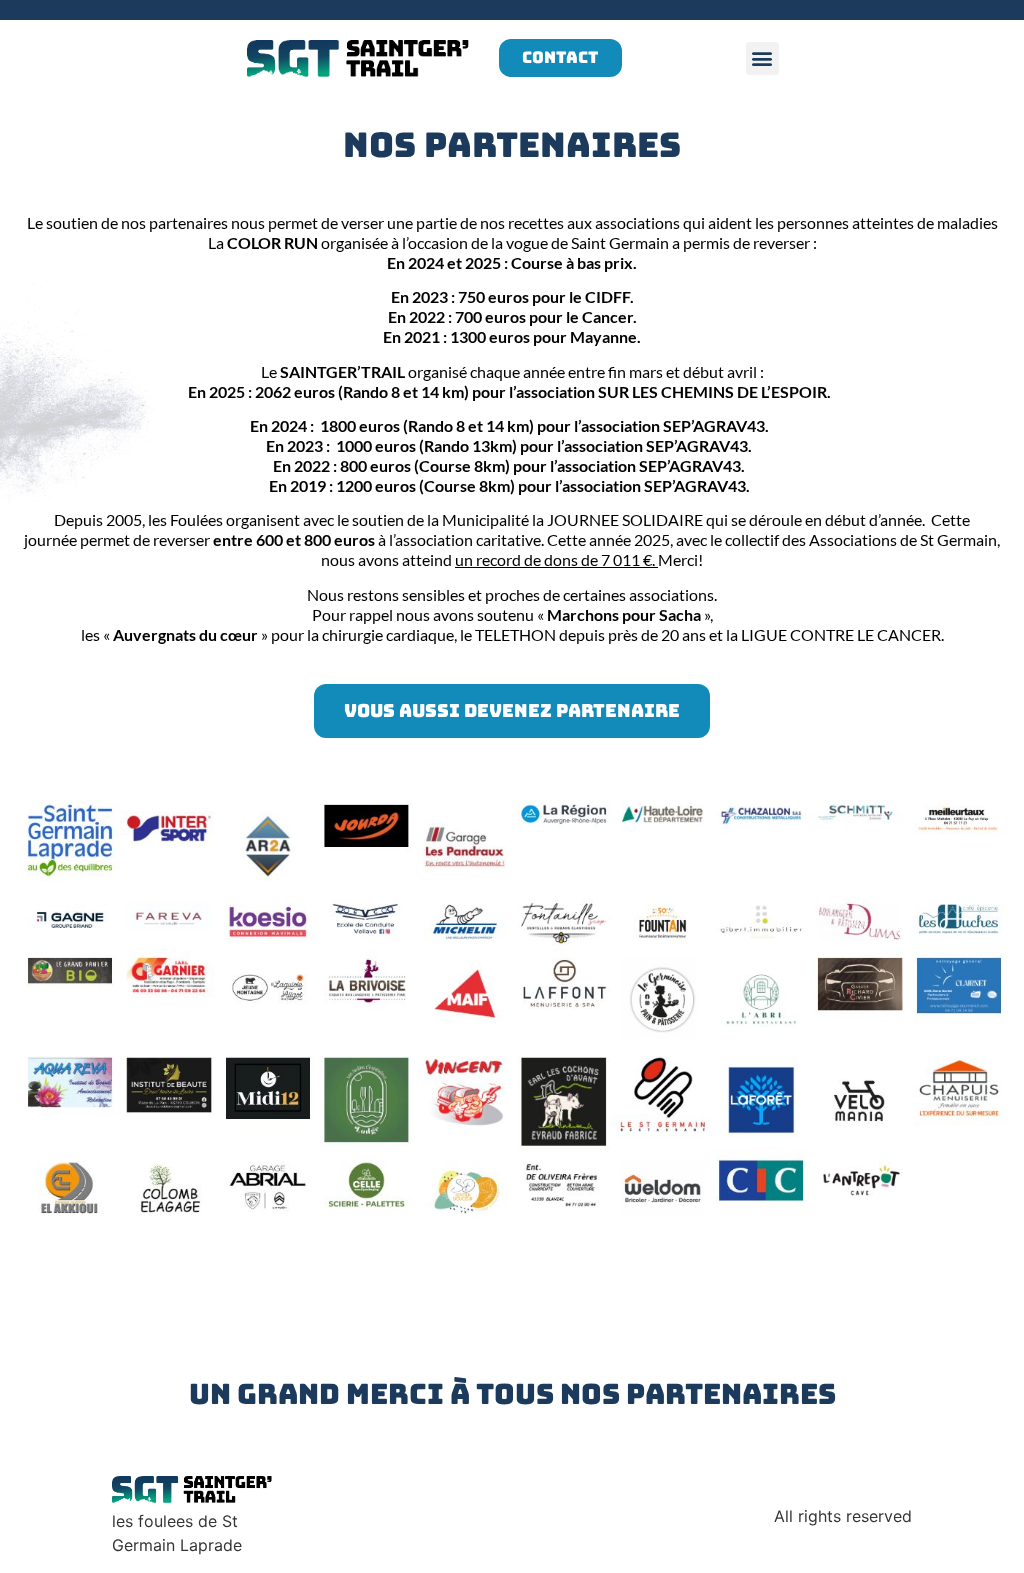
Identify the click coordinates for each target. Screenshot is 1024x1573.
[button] (762, 58)
